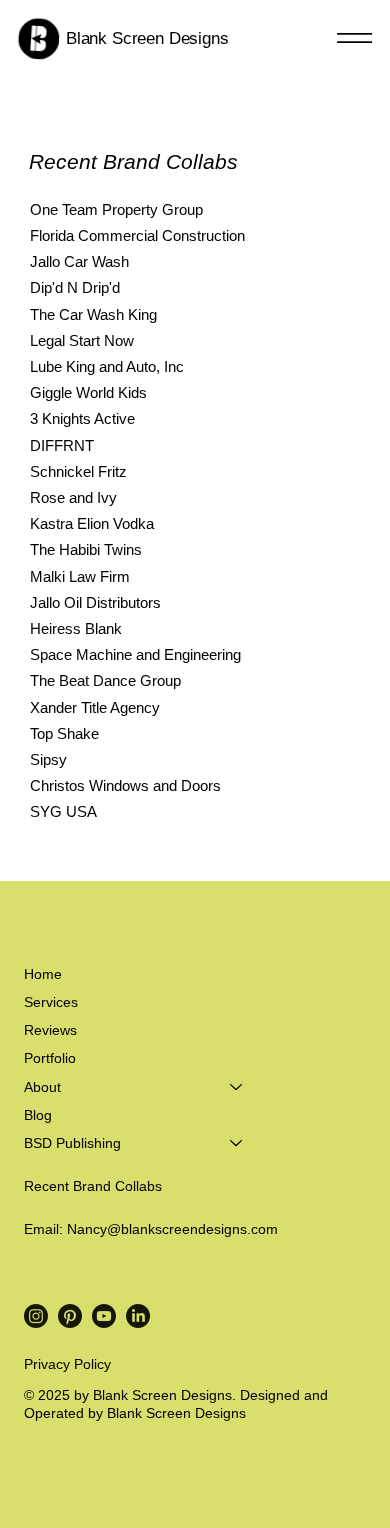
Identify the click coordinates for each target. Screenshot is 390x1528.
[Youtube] (104, 1316)
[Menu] (354, 39)
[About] (237, 1087)
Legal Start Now (82, 341)
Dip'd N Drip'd (75, 288)
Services (51, 1002)
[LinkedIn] (138, 1316)
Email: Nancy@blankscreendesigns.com (151, 1229)
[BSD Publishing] (237, 1143)
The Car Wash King (93, 315)
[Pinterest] (70, 1316)
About (42, 1087)
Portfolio (50, 1058)
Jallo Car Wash (79, 262)
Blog (38, 1115)
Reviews (50, 1030)
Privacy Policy (67, 1364)
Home (43, 974)
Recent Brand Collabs (93, 1186)
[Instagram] (36, 1316)
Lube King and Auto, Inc (107, 367)
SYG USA (63, 812)
